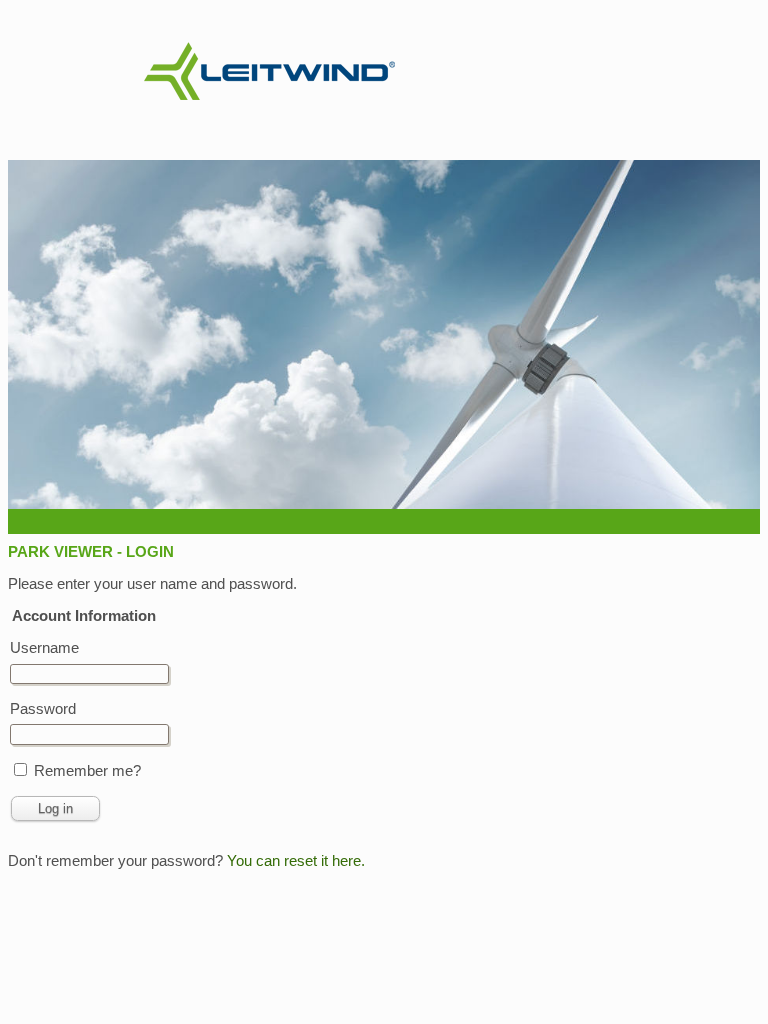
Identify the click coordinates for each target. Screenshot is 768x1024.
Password (43, 708)
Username (44, 647)
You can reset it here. (296, 860)
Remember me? (87, 770)
